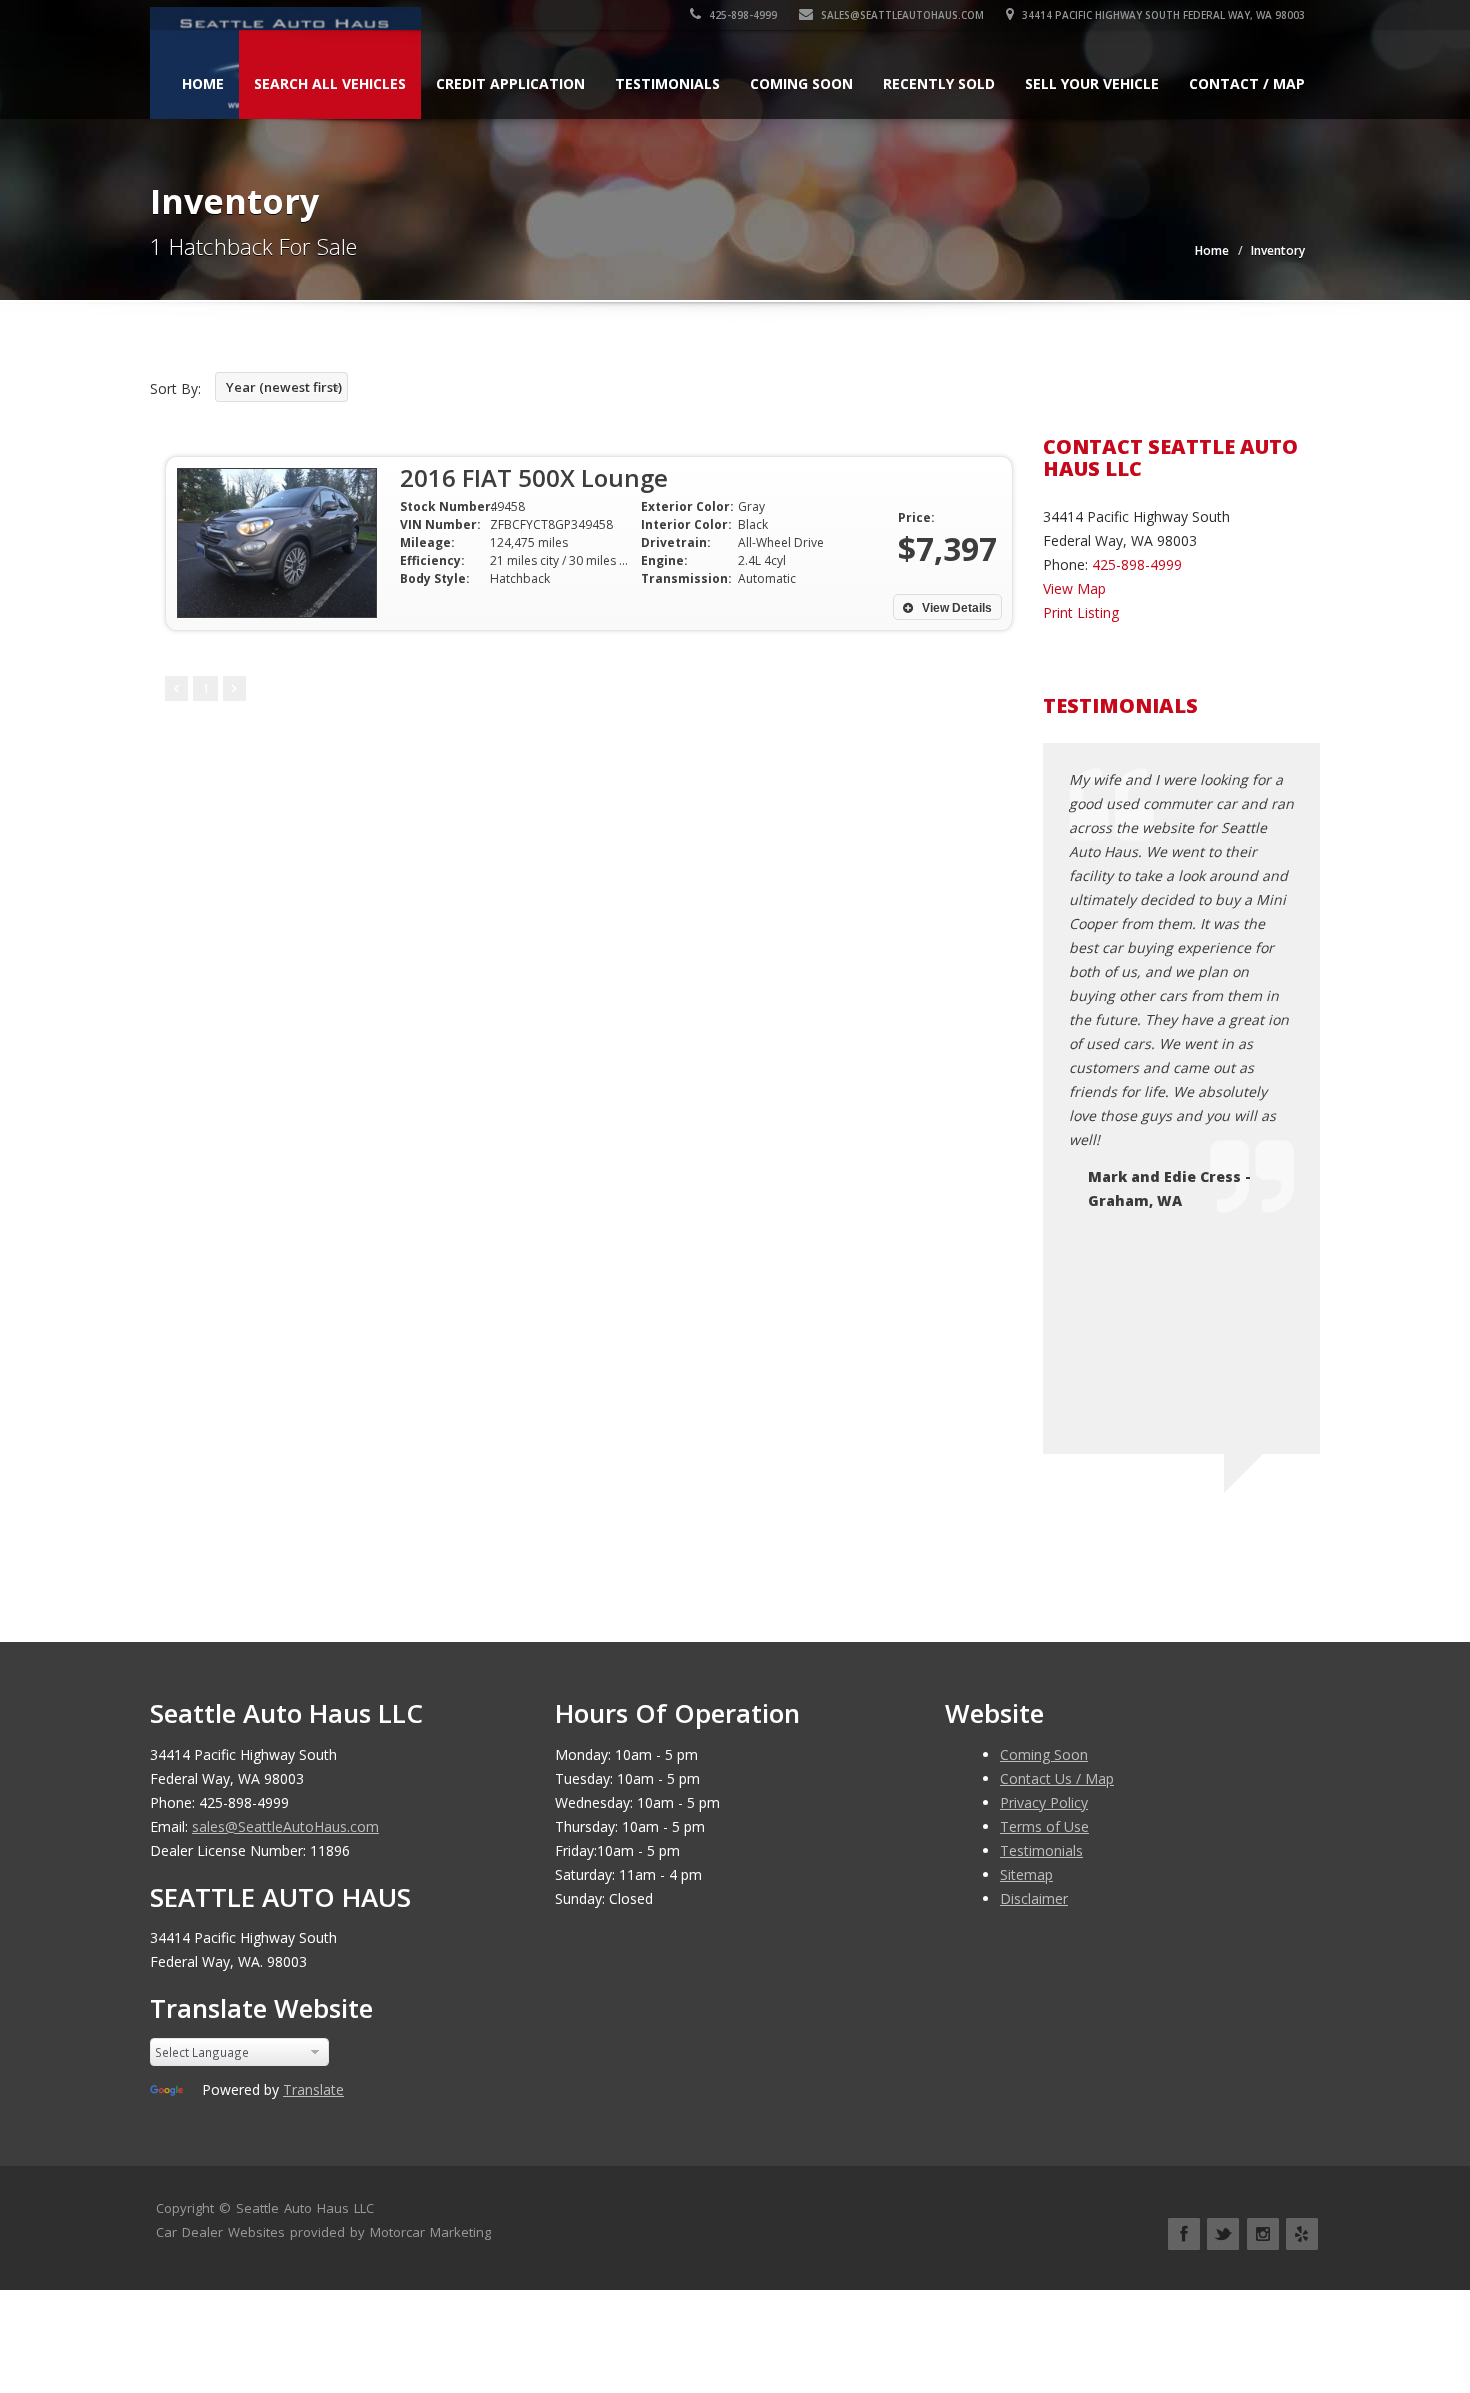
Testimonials (667, 83)
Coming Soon (801, 83)
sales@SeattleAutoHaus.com (901, 15)
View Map (1074, 588)
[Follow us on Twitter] (1223, 2234)
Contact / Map (1247, 83)
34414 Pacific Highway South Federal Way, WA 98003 (1162, 15)
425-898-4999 (741, 15)
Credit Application (510, 83)
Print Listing (1081, 612)
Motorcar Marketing (430, 2232)
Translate (313, 2089)
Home (203, 83)
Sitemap (1026, 1874)
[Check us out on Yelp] (1302, 2234)
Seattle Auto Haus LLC (305, 2208)
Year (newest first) (284, 387)
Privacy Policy (1044, 1802)
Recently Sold (939, 83)
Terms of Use (1044, 1826)
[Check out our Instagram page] (1263, 2234)
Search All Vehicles (330, 83)
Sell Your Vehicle (1092, 83)
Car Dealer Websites (220, 2232)
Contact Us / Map (1057, 1778)
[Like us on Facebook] (1184, 2234)
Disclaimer (1034, 1898)
